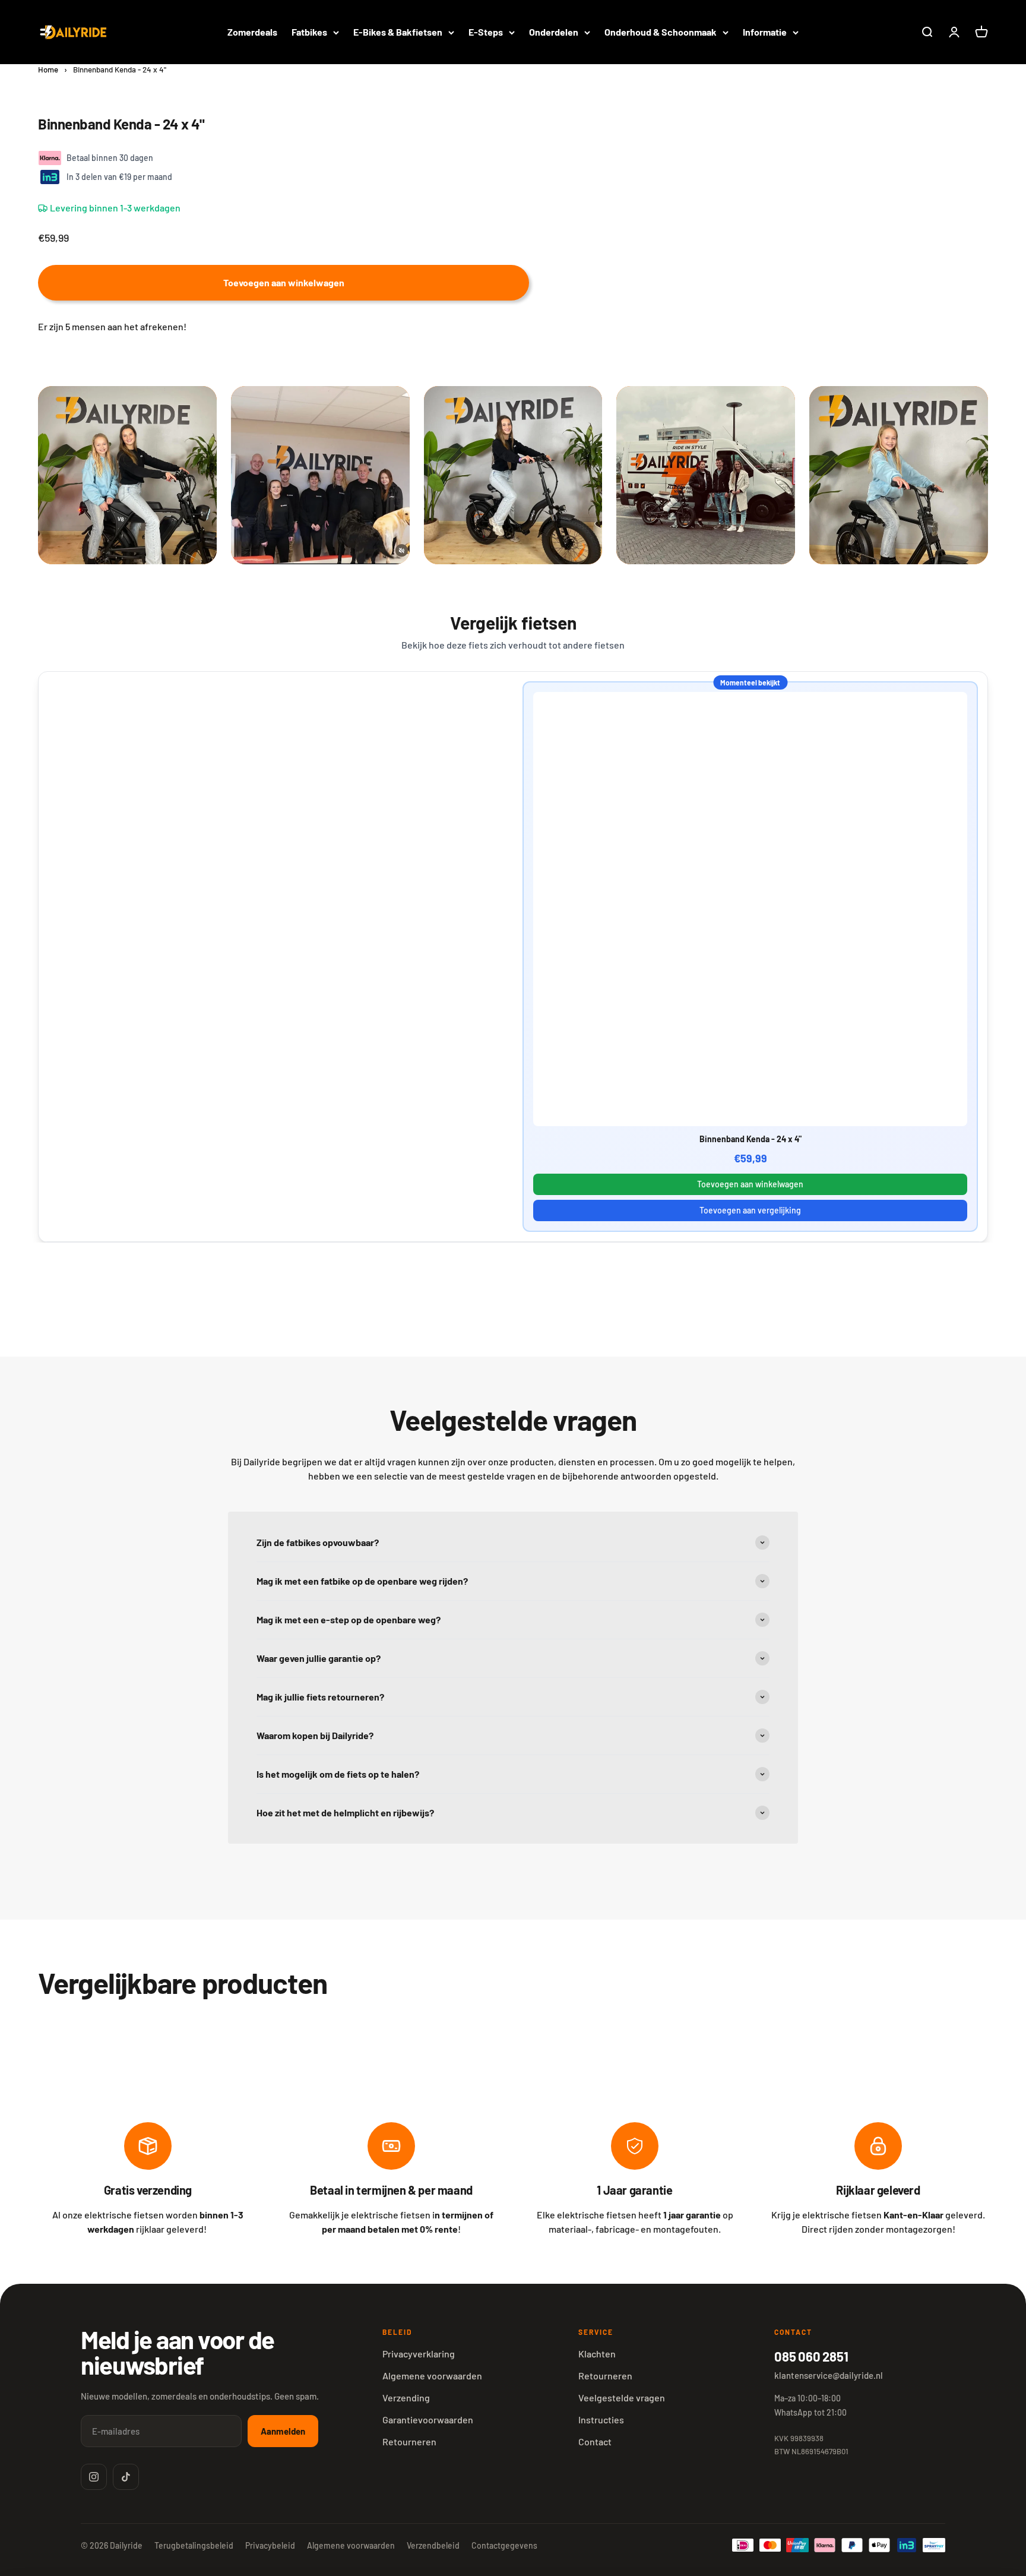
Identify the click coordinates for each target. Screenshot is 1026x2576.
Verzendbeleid (433, 2545)
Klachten (597, 2354)
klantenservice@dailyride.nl (829, 2375)
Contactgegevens (504, 2545)
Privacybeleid (270, 2545)
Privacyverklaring (419, 2354)
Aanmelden (283, 2431)
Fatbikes (309, 32)
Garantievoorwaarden (428, 2419)
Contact (595, 2441)
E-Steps (486, 32)
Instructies (601, 2419)
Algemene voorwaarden (432, 2376)
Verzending (406, 2398)
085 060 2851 (811, 2356)
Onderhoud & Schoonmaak (661, 32)
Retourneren (409, 2441)
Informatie (765, 32)
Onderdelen (554, 32)
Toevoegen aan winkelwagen (750, 1184)
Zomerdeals (252, 32)
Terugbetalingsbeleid (194, 2545)
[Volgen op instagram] (94, 2477)
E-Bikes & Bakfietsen (398, 32)
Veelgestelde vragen (622, 2398)
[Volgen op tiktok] (126, 2477)
